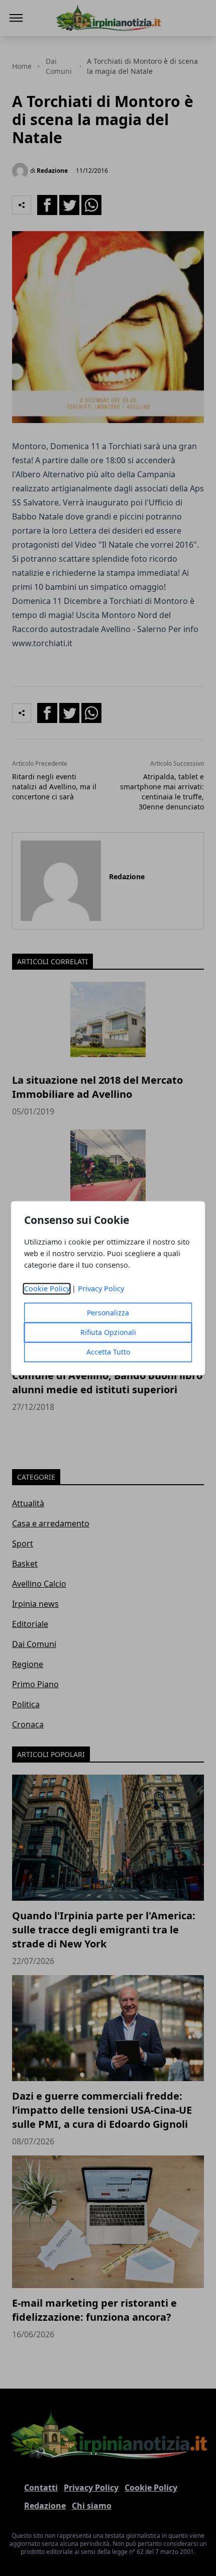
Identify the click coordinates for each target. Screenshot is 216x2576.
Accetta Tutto (108, 1352)
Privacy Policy (101, 1289)
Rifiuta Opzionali (108, 1332)
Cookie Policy (47, 1289)
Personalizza (108, 1313)
